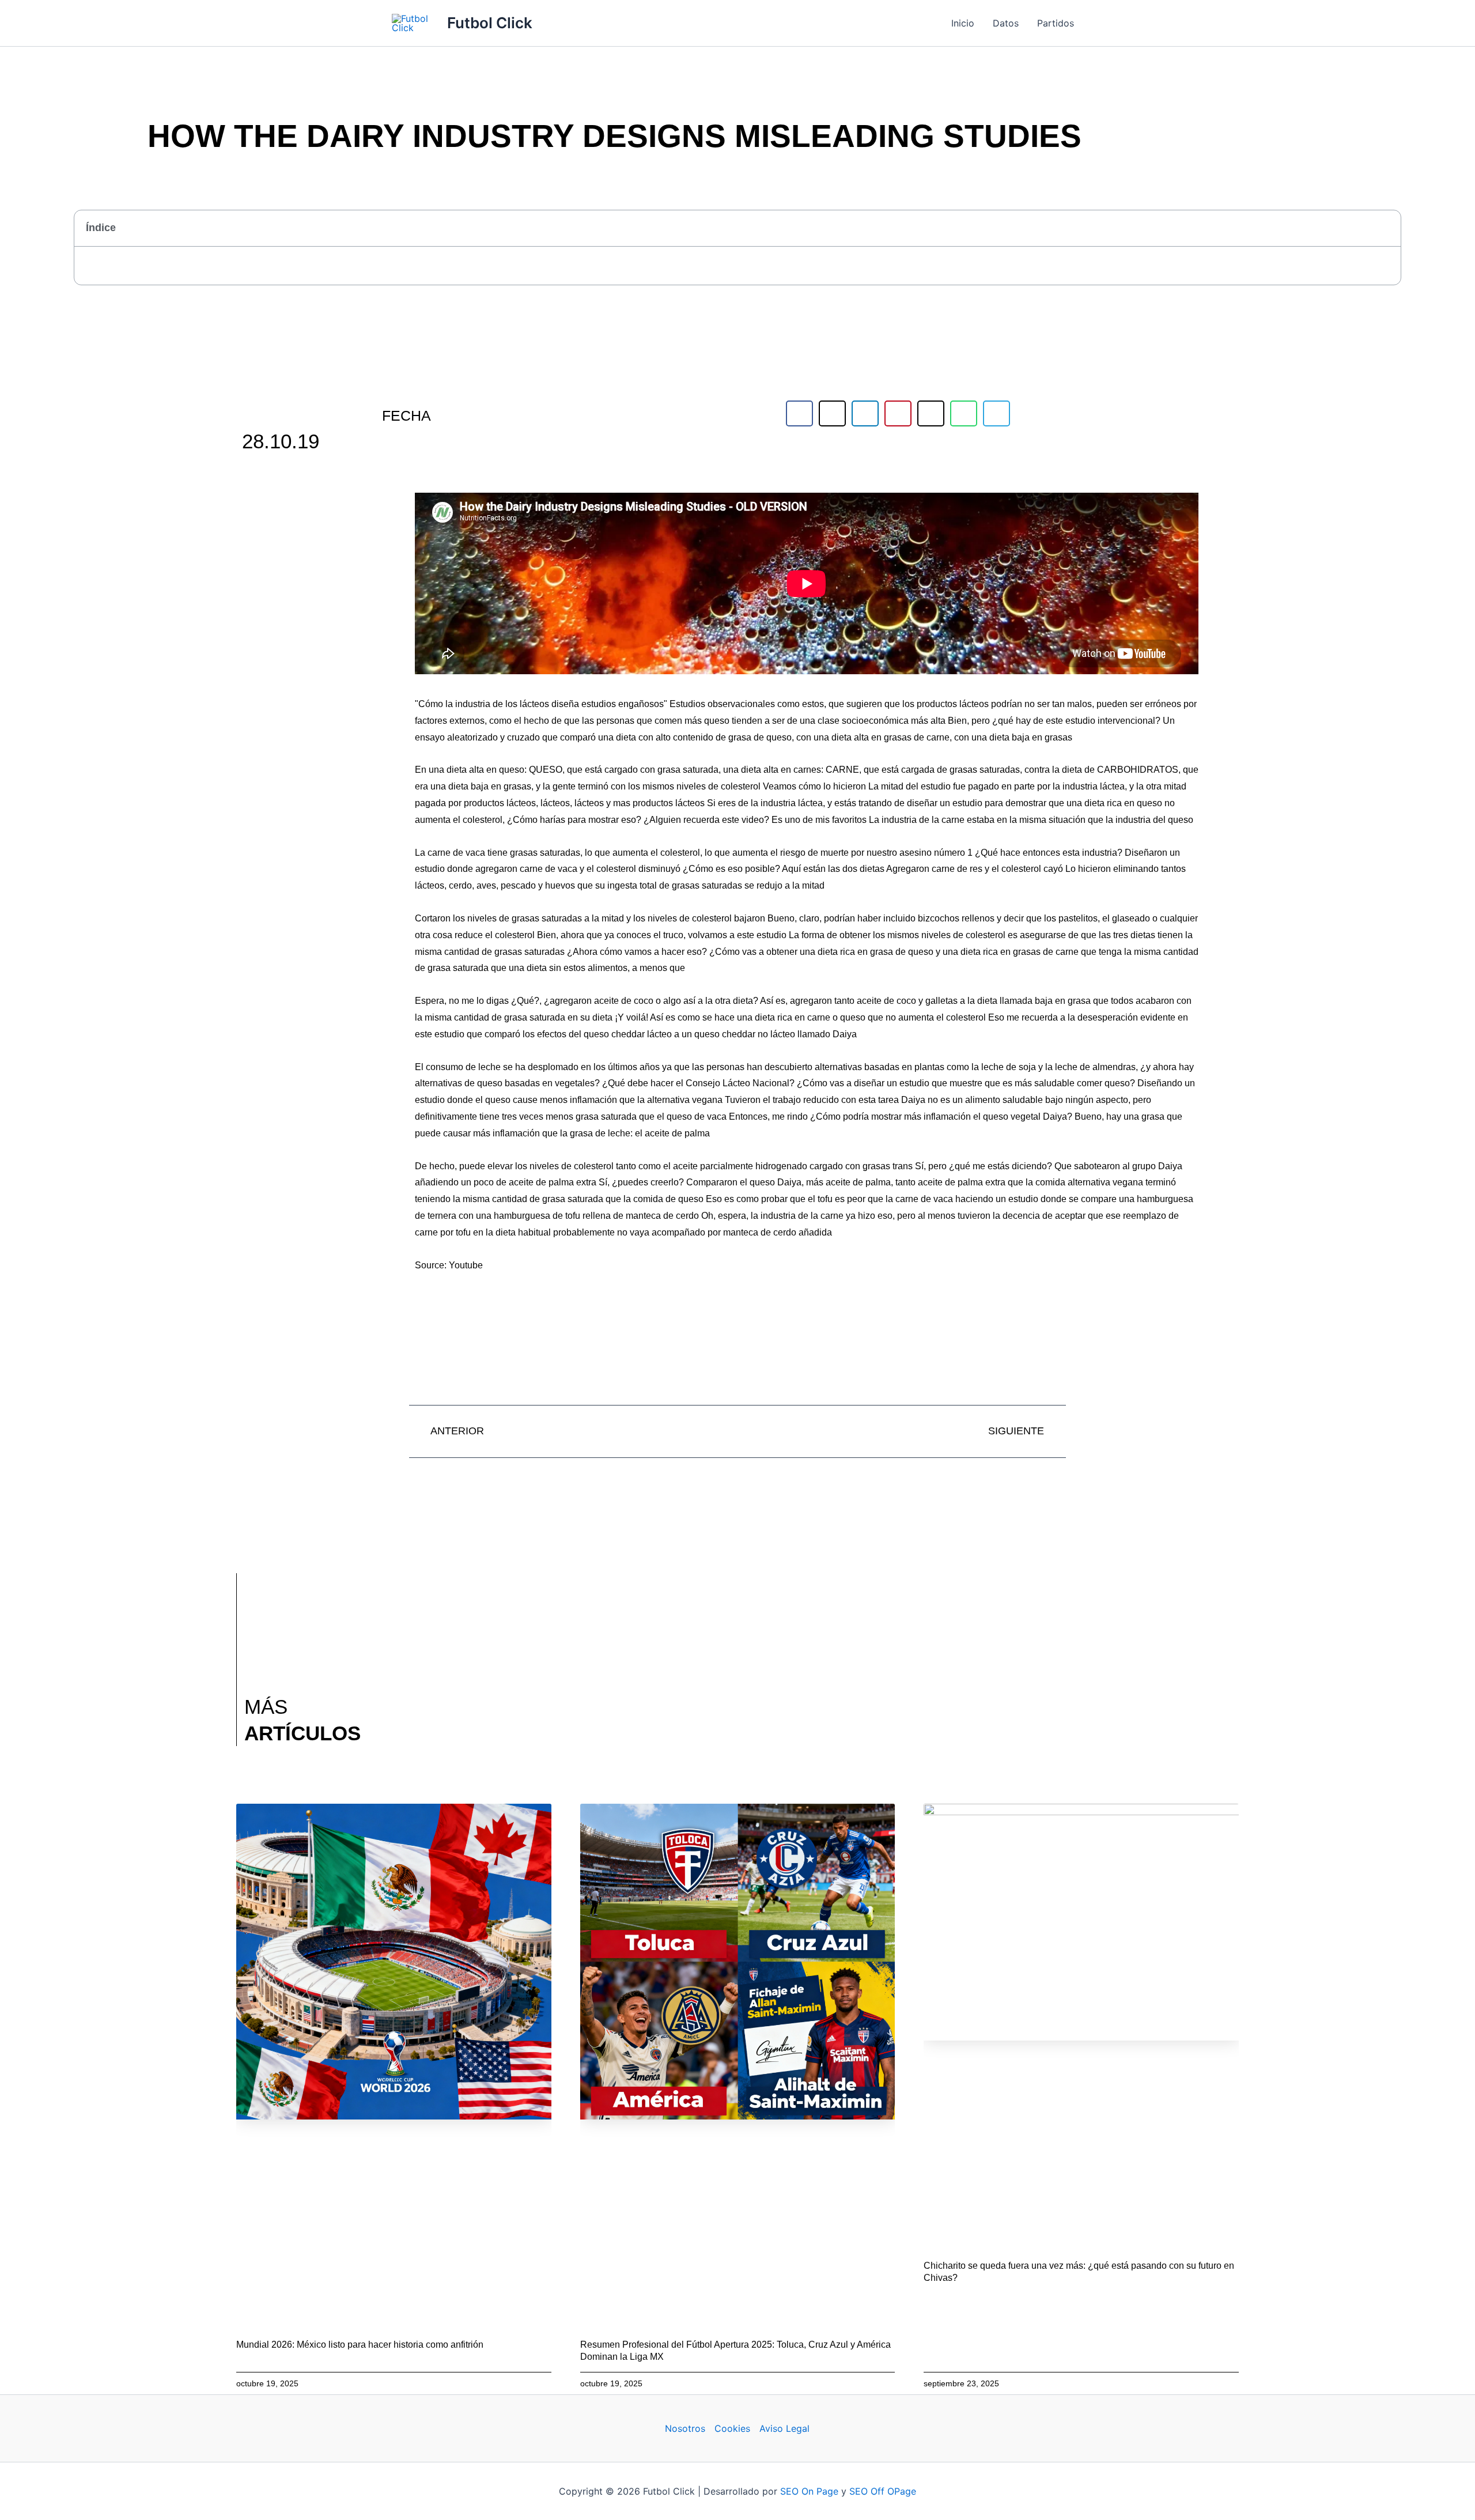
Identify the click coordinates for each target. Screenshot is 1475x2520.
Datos (1006, 23)
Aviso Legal (784, 2428)
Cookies (732, 2428)
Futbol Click (490, 23)
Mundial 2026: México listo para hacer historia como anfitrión (360, 2345)
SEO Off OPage (883, 2491)
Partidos (1056, 23)
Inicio (963, 23)
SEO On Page (809, 2491)
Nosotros (685, 2428)
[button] (1386, 228)
